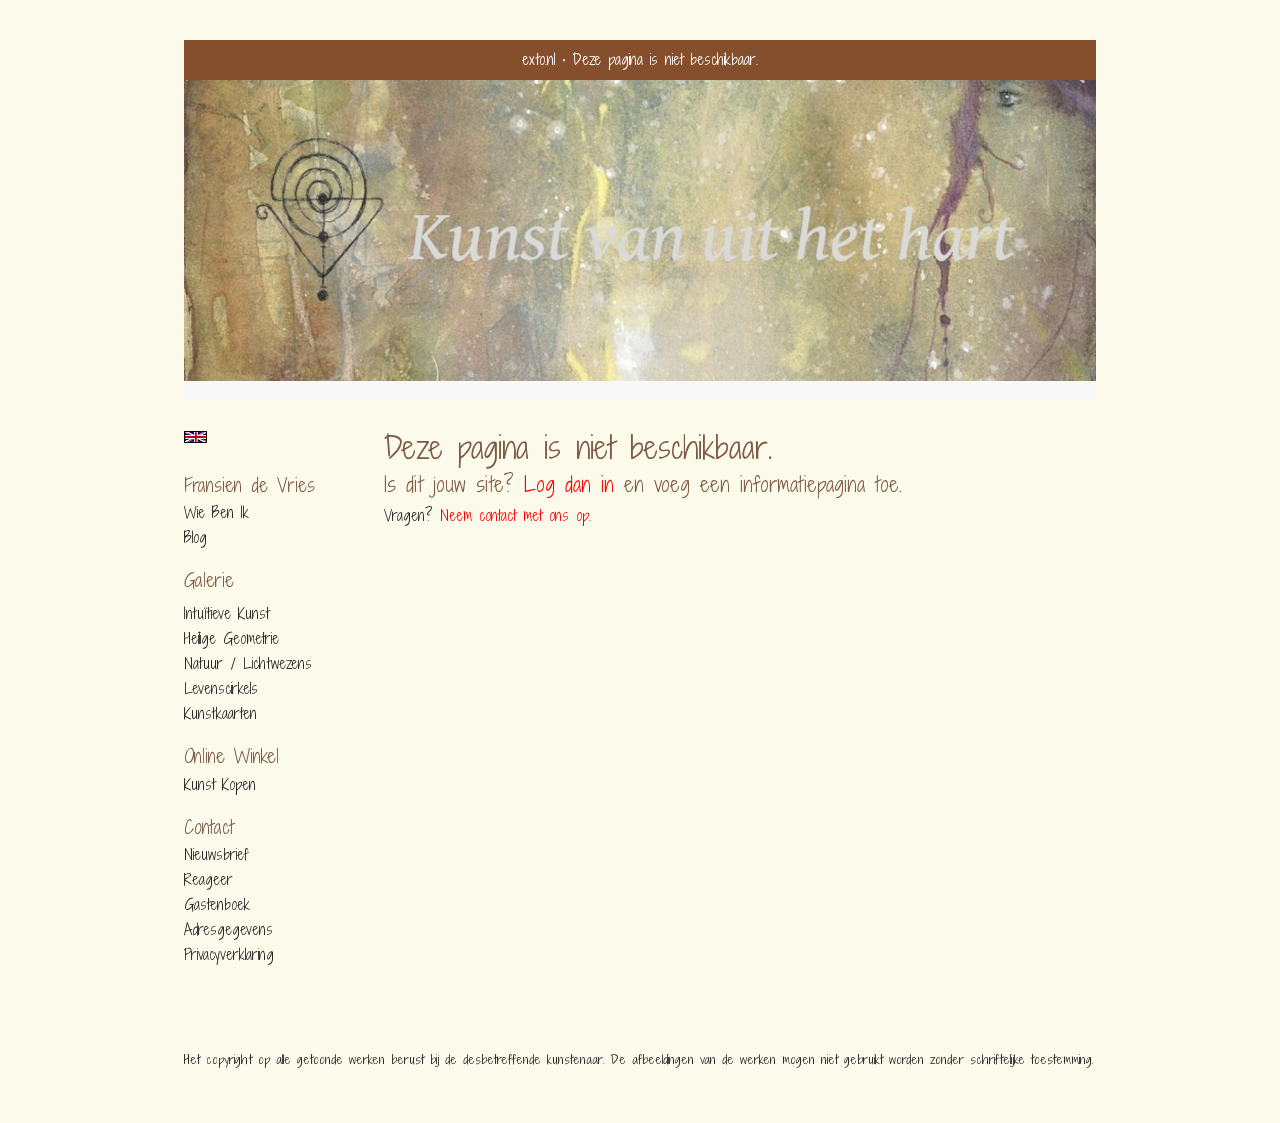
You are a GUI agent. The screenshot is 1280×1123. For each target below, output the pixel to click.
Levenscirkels (221, 689)
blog (195, 538)
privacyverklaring (229, 955)
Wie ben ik (216, 513)
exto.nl (538, 59)
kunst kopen (220, 785)
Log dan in (569, 484)
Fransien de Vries (249, 485)
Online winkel (231, 756)
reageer (208, 880)
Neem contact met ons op (514, 515)
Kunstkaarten (220, 714)
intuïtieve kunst (226, 614)
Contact (209, 827)
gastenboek (217, 905)
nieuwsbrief (216, 855)
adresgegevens (228, 930)
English (195, 437)
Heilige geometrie (231, 639)
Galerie (209, 580)
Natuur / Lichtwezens (248, 664)
